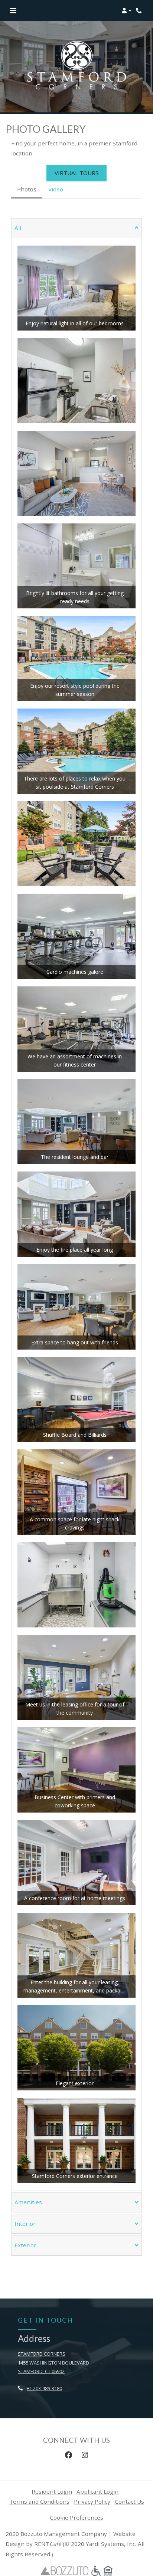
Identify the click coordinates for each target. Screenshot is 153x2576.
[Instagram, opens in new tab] (85, 2455)
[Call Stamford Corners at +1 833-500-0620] (140, 11)
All (18, 228)
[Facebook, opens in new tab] (68, 2455)
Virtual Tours (77, 173)
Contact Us (129, 2501)
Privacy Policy (92, 2501)
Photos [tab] (27, 189)
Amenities (28, 2202)
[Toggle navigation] (13, 11)
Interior (25, 2224)
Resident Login (52, 2491)
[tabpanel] (76, 1237)
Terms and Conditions (39, 2501)
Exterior (25, 2245)
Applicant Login (97, 2491)
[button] (126, 11)
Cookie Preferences (76, 2517)
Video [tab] (56, 189)
